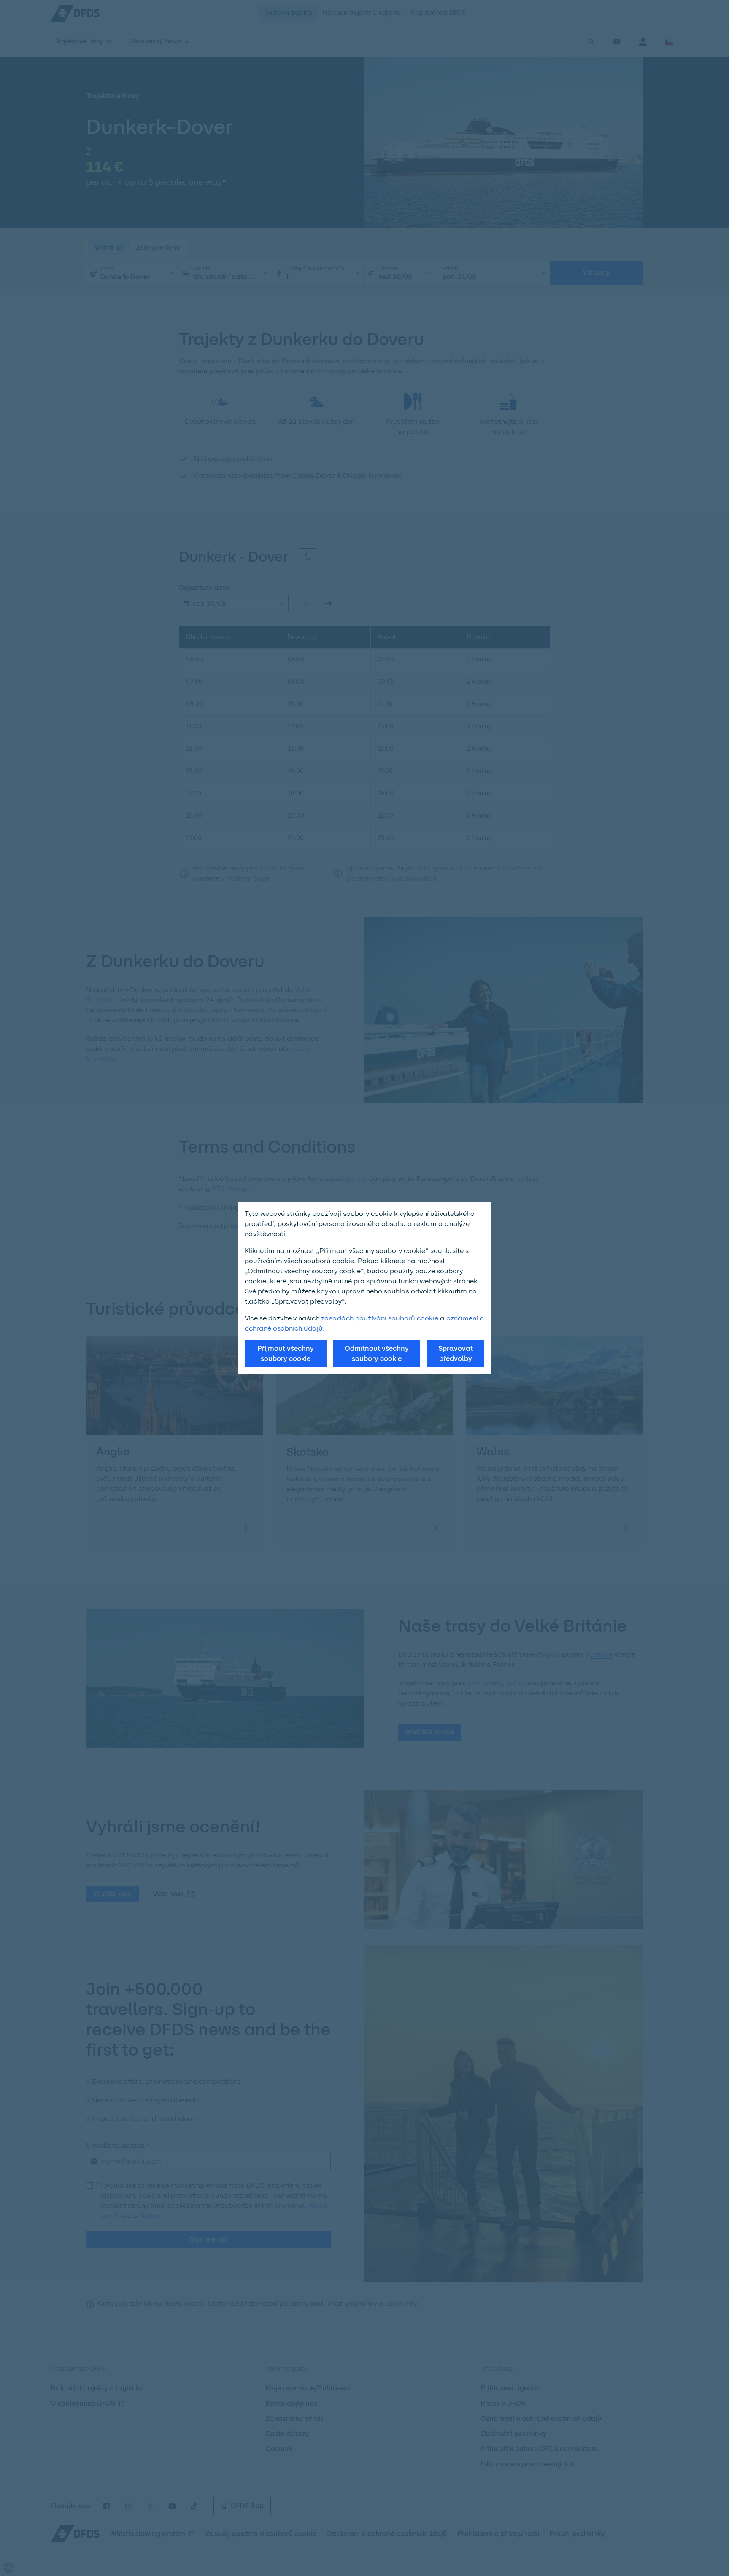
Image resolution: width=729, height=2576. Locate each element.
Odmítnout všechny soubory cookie (377, 1354)
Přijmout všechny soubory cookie (286, 1354)
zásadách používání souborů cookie (380, 1318)
